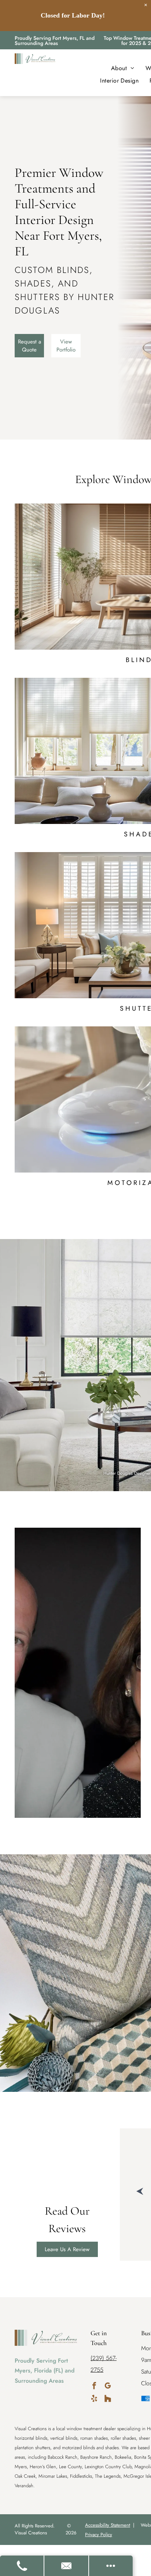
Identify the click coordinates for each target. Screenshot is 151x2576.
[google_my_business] (108, 2387)
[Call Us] (22, 2566)
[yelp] (94, 2399)
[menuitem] (123, 68)
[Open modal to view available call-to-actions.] (111, 2566)
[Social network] (108, 2399)
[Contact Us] (67, 2566)
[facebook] (94, 2387)
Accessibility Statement (108, 2525)
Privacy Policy (99, 2535)
